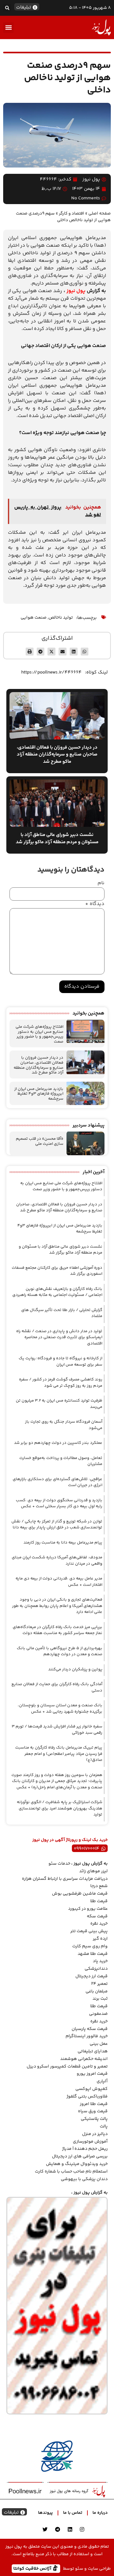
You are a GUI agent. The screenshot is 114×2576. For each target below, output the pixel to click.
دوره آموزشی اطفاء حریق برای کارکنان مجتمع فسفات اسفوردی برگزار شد (57, 1271)
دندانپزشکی (96, 1969)
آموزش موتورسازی (90, 2142)
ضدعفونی (98, 2014)
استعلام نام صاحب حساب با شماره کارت (71, 2172)
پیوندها (45, 2513)
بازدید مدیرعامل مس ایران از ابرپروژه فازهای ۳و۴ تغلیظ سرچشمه (39, 1094)
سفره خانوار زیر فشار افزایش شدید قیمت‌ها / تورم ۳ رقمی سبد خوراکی (57, 1730)
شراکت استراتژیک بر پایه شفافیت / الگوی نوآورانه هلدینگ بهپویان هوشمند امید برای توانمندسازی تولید (60, 1808)
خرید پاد (100, 1961)
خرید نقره (99, 1924)
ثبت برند (100, 1999)
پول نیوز (76, 291)
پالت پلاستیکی (94, 2119)
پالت (104, 2126)
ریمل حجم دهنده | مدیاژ (85, 2149)
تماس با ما (73, 2513)
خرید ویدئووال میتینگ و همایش (77, 2164)
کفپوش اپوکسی (92, 2089)
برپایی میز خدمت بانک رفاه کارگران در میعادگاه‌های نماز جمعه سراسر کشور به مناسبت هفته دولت (57, 1630)
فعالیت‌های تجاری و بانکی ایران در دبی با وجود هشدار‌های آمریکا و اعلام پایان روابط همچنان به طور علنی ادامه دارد (57, 1606)
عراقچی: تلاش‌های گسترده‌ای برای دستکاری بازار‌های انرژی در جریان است (57, 1482)
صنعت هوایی (34, 618)
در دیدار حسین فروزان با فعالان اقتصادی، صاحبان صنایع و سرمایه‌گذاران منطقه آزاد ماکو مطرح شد (38, 1065)
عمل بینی (99, 2044)
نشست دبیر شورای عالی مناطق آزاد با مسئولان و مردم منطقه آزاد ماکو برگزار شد (60, 1250)
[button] (7, 8)
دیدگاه (95, 904)
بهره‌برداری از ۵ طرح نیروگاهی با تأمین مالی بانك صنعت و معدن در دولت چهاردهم (60, 1651)
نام (101, 883)
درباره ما (100, 2513)
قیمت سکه (97, 1916)
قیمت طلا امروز (94, 2104)
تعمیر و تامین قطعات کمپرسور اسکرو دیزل (67, 2067)
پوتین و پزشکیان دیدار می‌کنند (75, 1669)
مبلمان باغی (97, 1991)
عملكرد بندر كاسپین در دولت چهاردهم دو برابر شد (58, 1443)
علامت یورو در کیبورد (88, 1909)
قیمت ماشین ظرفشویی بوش (80, 1894)
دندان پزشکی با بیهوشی (84, 2179)
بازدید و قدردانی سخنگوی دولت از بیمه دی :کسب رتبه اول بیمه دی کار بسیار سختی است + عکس (59, 1503)
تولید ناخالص (61, 618)
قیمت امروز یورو (92, 2074)
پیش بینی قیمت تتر (89, 1931)
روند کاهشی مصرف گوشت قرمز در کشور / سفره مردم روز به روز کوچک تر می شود (61, 1383)
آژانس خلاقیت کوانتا (33, 2568)
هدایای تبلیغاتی (93, 2051)
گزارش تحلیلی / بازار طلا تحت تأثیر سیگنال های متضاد (62, 1313)
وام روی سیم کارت (90, 1946)
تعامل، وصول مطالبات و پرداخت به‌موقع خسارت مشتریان (61, 1461)
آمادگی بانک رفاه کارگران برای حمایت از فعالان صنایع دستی (57, 1687)
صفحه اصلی (100, 213)
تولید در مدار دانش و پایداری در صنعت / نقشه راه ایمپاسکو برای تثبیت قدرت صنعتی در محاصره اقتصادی (59, 1337)
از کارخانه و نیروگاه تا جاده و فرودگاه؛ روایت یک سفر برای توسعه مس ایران (60, 1362)
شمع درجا (99, 1886)
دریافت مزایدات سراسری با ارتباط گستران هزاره (65, 1879)
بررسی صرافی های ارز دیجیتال (80, 2156)
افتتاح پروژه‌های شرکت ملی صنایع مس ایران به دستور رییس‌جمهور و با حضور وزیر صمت (39, 1034)
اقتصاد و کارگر (72, 213)
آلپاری (102, 2081)
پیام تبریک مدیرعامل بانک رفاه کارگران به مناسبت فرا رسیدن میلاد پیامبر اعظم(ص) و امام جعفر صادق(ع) (59, 1754)
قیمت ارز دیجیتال (92, 1976)
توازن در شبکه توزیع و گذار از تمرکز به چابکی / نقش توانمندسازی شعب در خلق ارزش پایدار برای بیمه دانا (57, 1525)
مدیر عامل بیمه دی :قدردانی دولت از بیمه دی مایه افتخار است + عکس (59, 1582)
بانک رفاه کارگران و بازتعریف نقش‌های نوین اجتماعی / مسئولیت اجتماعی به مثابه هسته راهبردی (57, 1292)
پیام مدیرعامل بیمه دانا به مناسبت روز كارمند (63, 1543)
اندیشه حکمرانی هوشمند (84, 2059)
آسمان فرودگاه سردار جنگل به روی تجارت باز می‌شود (64, 1425)
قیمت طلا (99, 1901)
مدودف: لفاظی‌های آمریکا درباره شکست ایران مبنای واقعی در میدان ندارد (57, 1561)
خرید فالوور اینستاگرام (87, 2036)
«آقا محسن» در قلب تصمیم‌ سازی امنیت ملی (40, 1141)
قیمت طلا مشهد (93, 1954)
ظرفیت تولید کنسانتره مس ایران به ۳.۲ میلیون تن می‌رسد (59, 1404)
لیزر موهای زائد (93, 1871)
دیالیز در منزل (95, 2134)
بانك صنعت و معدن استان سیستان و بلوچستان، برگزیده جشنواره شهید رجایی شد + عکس (60, 1709)
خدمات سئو (59, 1864)
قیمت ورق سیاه (93, 2111)
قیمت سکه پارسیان (90, 2029)
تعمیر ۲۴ (99, 1984)
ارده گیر (100, 1939)
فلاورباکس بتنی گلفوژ (87, 2097)
